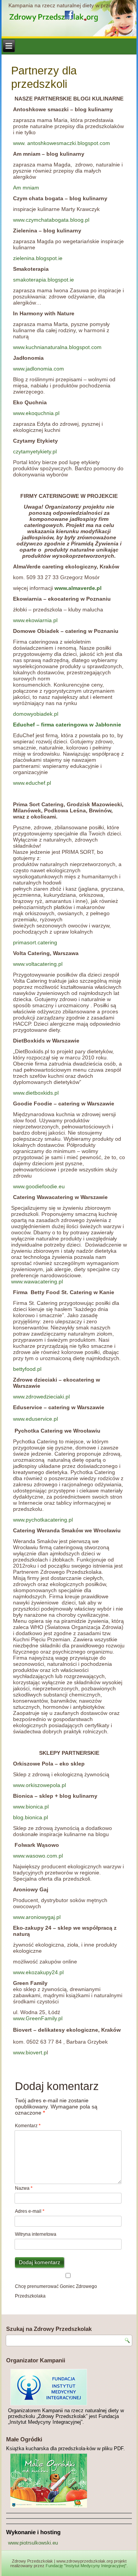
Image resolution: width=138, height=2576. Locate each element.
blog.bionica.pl (30, 1817)
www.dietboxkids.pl (36, 1093)
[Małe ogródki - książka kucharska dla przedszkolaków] (69, 2481)
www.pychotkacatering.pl (43, 1520)
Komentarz (28, 2126)
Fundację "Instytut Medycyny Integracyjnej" (86, 2566)
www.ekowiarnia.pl (35, 620)
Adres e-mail (30, 2211)
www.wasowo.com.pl (38, 1856)
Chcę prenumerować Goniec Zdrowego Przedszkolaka (56, 2291)
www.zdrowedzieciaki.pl (41, 1397)
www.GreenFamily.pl (38, 2018)
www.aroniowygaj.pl (37, 1917)
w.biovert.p (34, 2052)
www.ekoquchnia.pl (36, 413)
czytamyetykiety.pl (35, 451)
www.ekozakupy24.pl (38, 1972)
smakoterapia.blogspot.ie (44, 280)
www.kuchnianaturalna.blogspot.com (57, 347)
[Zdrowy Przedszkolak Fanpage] (69, 15)
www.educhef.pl (32, 783)
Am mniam (26, 188)
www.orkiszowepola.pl (39, 1785)
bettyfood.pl (27, 1369)
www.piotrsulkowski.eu (33, 2543)
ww (17, 2052)
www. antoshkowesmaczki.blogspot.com (62, 143)
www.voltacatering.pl (38, 964)
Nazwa (24, 2188)
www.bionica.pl (31, 1807)
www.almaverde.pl (78, 588)
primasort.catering (35, 942)
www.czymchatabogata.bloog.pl (51, 220)
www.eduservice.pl (35, 1419)
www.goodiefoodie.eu (39, 1186)
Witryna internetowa (36, 2234)
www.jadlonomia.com (39, 369)
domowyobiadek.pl (36, 714)
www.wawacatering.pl (37, 1281)
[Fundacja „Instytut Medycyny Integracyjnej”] (69, 2387)
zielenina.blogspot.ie (38, 258)
